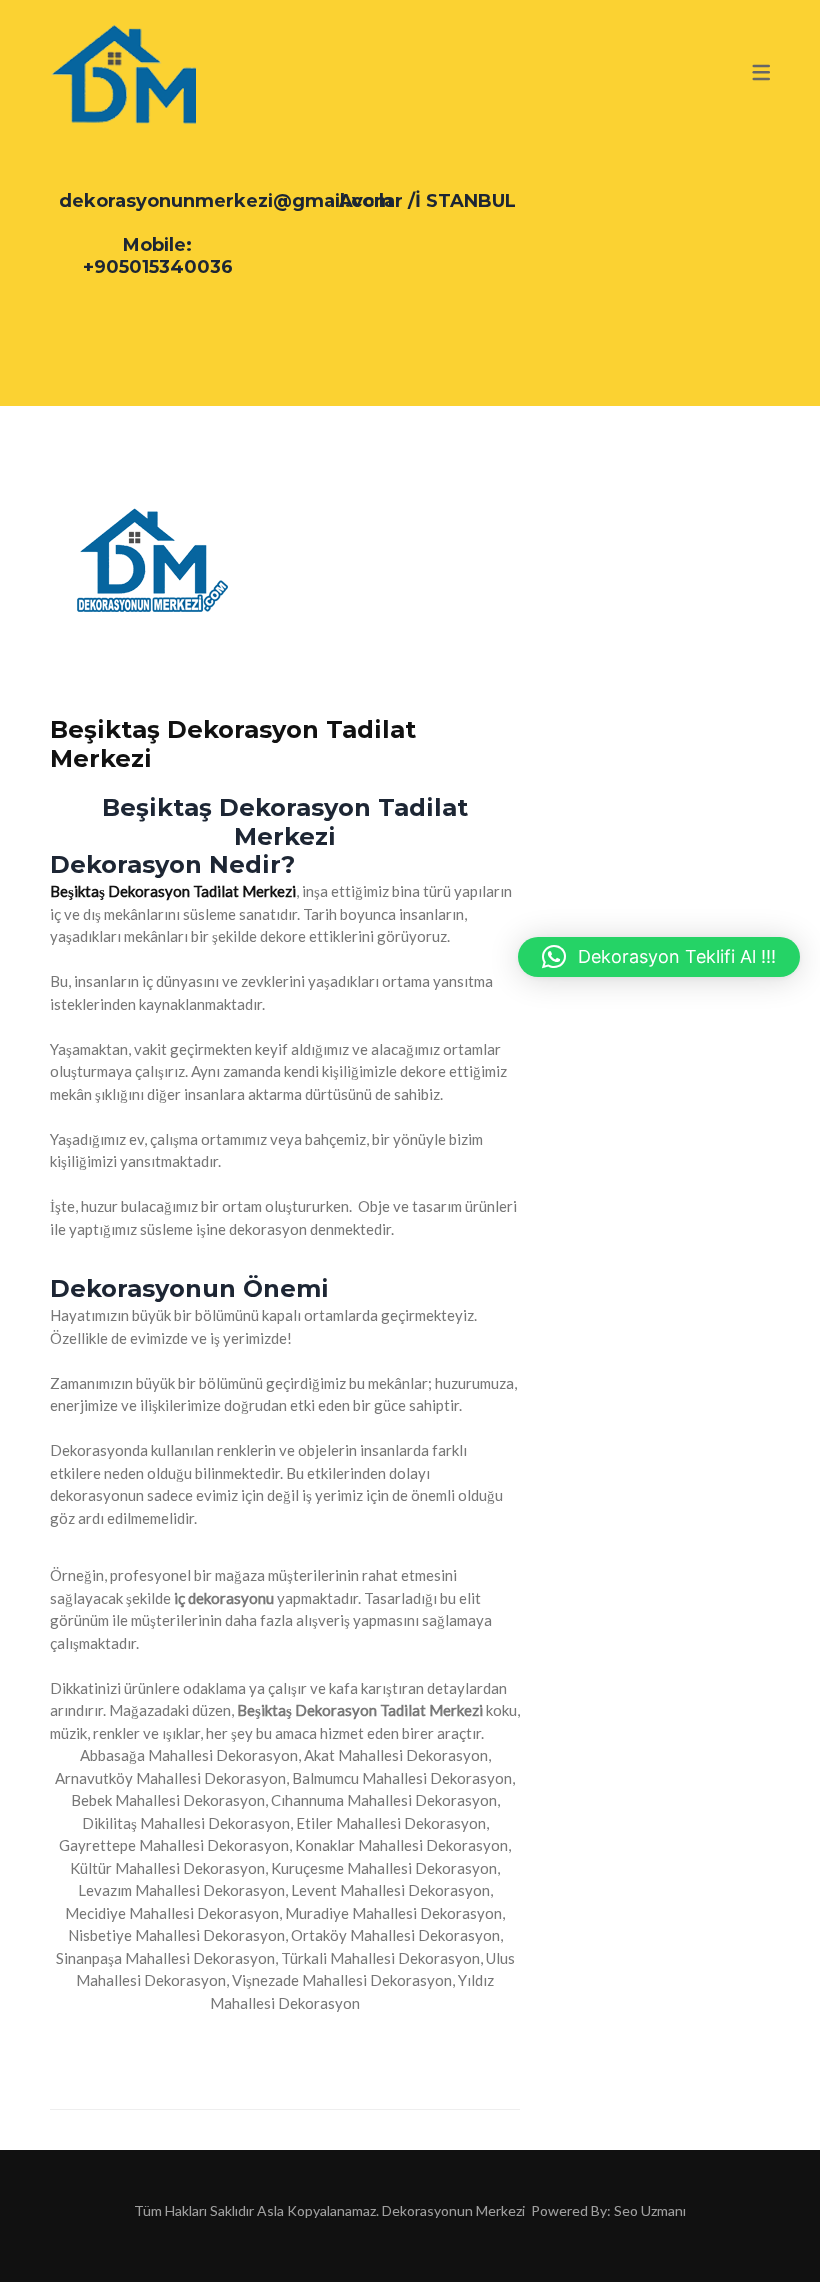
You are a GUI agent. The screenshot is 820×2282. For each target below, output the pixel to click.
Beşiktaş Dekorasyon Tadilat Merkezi (233, 744)
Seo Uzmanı (650, 2210)
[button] (659, 957)
